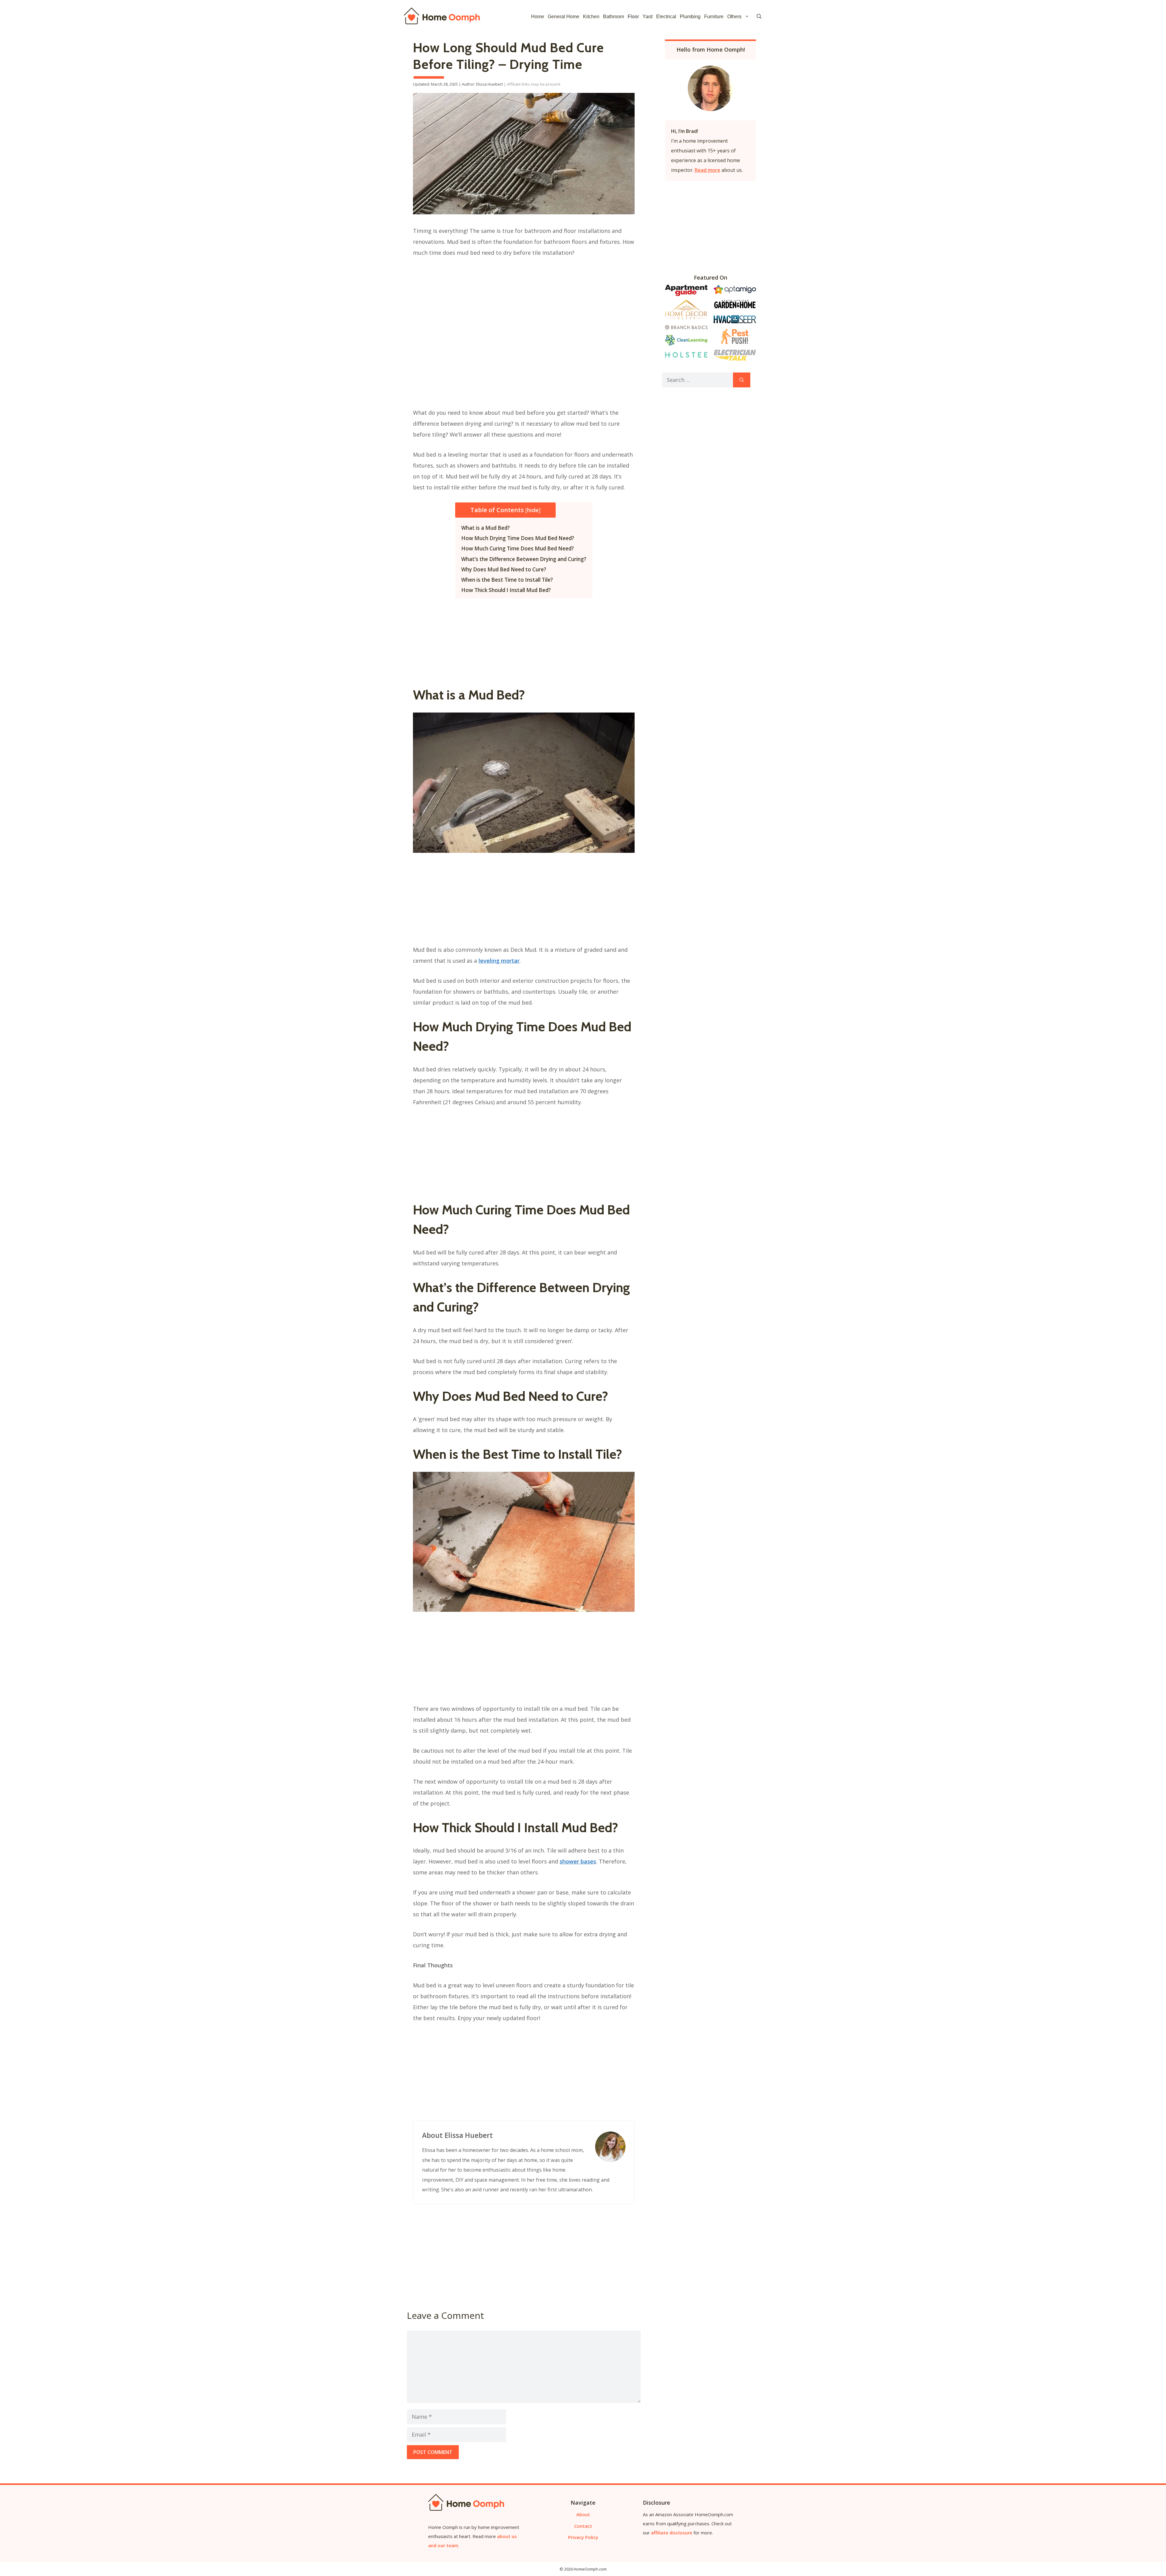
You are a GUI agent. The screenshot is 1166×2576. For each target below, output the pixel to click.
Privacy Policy (583, 2537)
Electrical (666, 17)
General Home (564, 17)
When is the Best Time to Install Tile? (507, 580)
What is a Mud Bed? (486, 528)
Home (538, 17)
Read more (707, 170)
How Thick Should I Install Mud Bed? (506, 590)
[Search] (742, 380)
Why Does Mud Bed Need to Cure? (504, 569)
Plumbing (690, 17)
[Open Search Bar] (759, 17)
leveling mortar (499, 961)
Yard (648, 17)
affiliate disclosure (672, 2533)
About (583, 2514)
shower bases (578, 1861)
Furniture (714, 17)
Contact (583, 2526)
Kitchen (591, 17)
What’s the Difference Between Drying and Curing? (524, 559)
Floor (633, 17)
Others (734, 17)
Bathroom (614, 17)
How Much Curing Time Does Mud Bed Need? (518, 548)
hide (533, 510)
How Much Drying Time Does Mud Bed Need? (518, 538)
